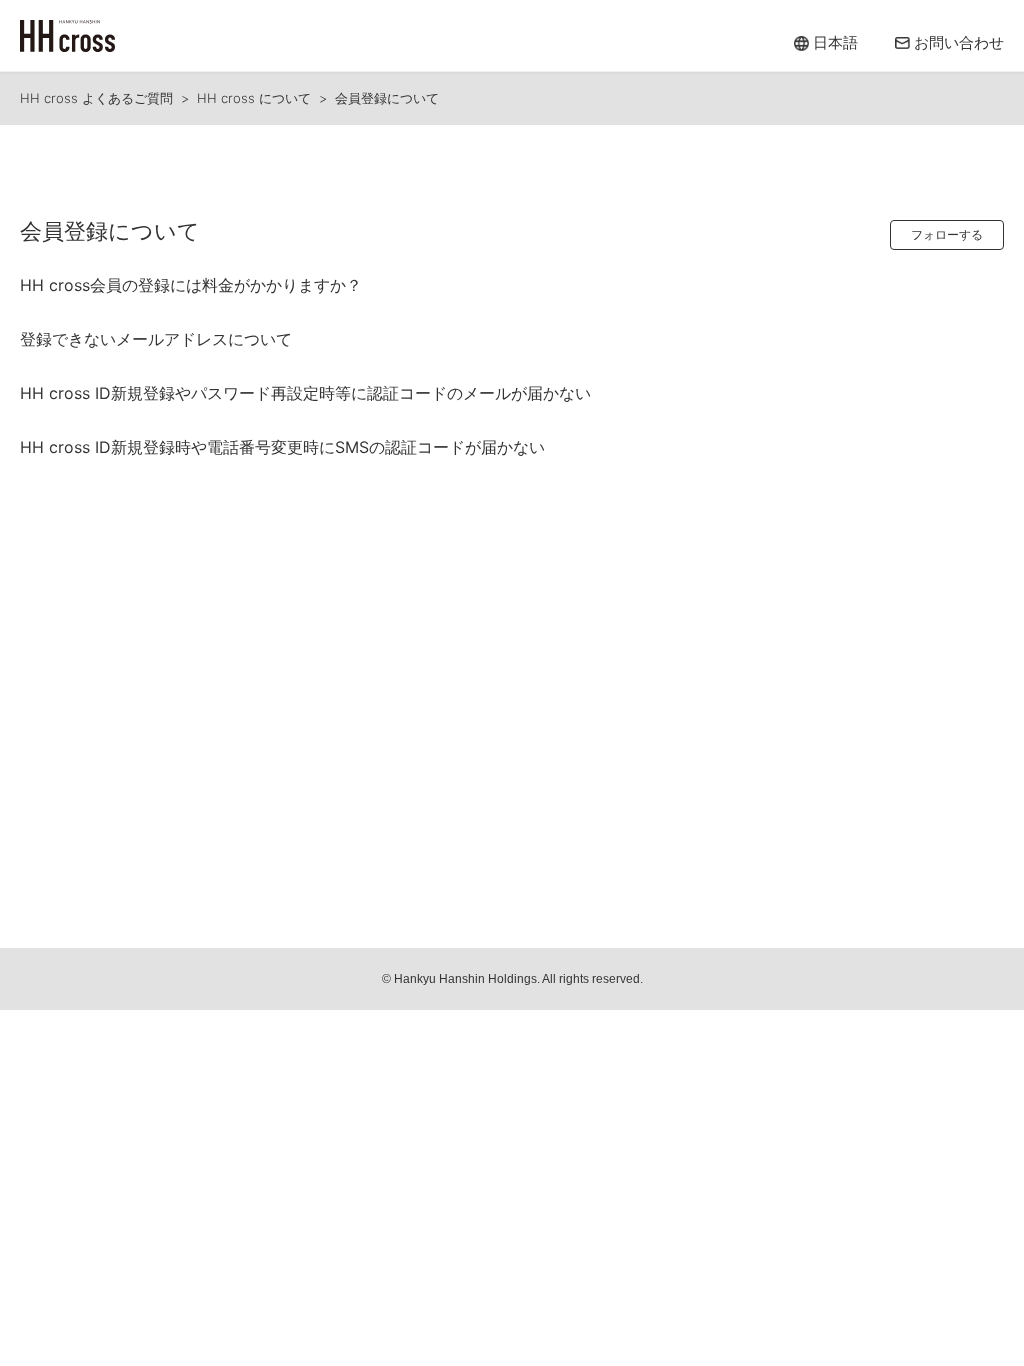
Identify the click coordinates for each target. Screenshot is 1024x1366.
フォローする (947, 234)
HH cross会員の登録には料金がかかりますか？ (191, 285)
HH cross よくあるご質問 (96, 98)
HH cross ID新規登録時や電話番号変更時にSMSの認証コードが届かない (282, 447)
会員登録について (387, 98)
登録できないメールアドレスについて (156, 339)
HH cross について (254, 98)
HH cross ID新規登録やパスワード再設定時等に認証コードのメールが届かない (305, 393)
